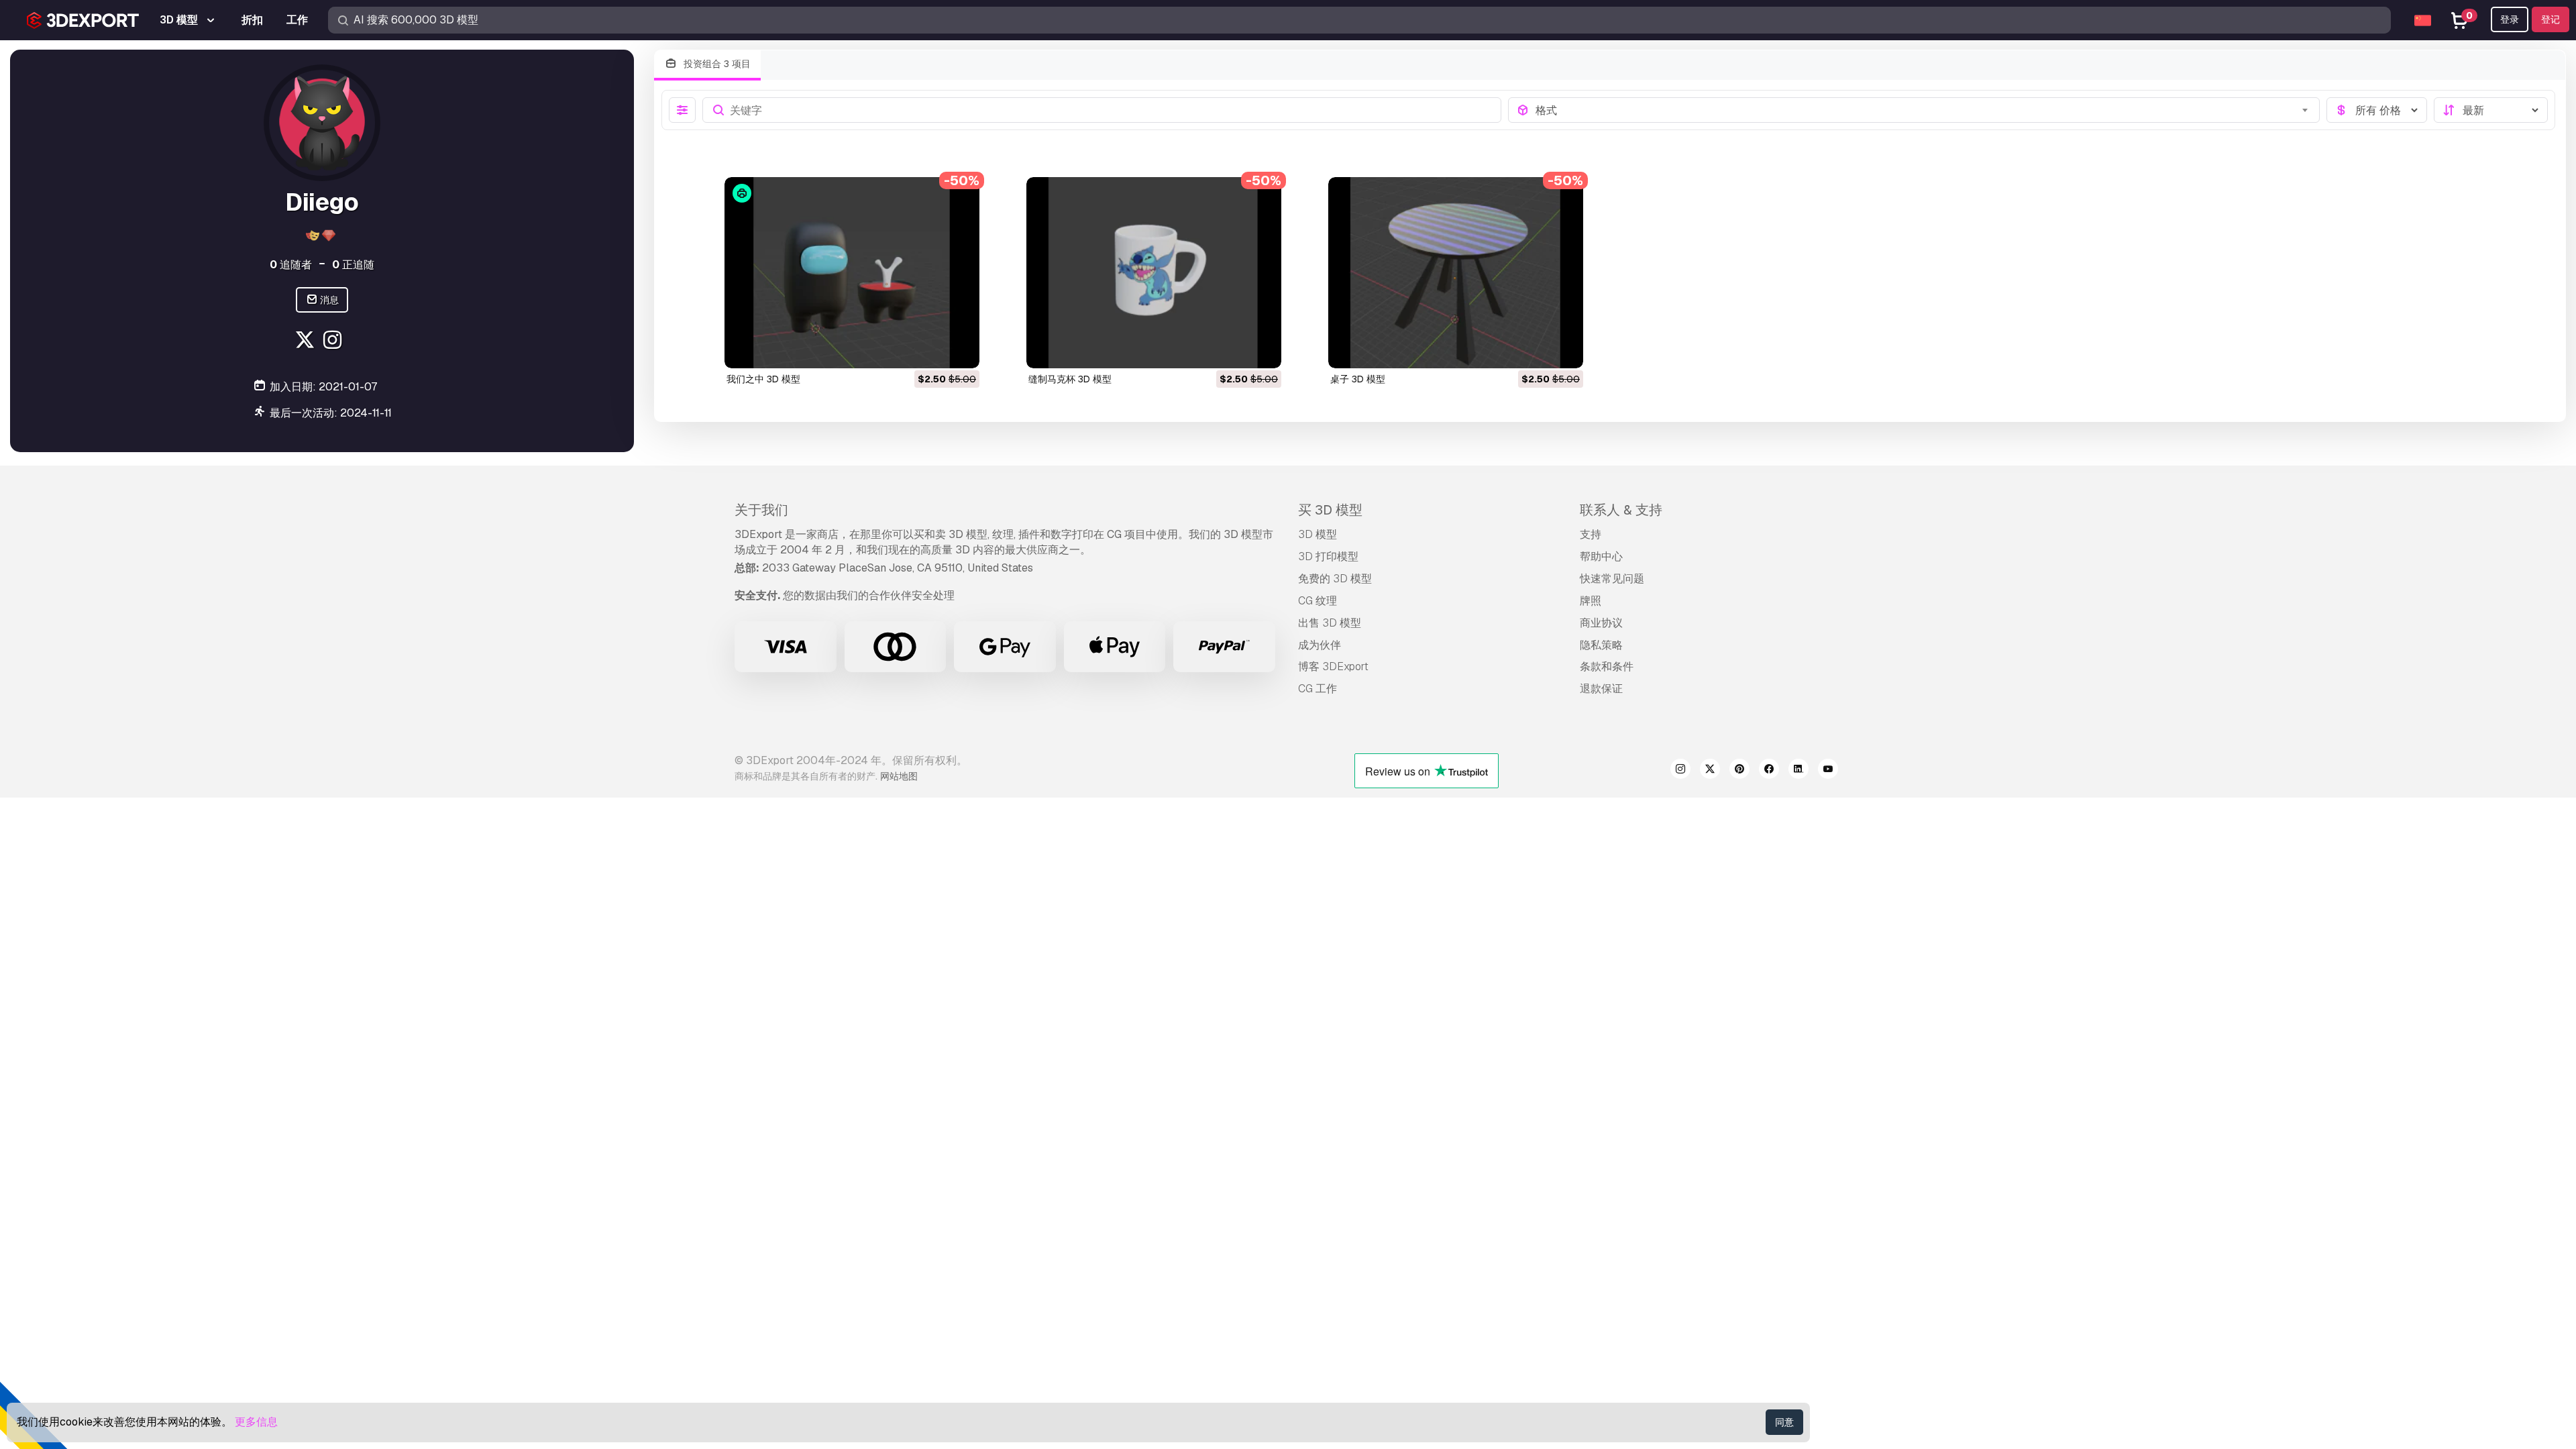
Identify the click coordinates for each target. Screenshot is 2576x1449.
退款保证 (1601, 689)
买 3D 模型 (1330, 510)
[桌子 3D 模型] (1456, 273)
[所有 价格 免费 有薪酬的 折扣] (2377, 110)
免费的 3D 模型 (1335, 579)
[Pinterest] (1739, 771)
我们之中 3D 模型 (763, 379)
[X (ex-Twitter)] (1710, 771)
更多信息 (256, 1422)
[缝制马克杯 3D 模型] (1154, 273)
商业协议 (1601, 623)
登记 (2551, 19)
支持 (1591, 534)
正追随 (353, 265)
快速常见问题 (1612, 579)
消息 (328, 300)
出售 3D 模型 (1330, 623)
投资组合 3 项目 (716, 64)
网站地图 (899, 776)
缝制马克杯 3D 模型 (1070, 379)
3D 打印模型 (1328, 556)
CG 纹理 (1318, 601)
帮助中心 (1601, 556)
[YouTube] (1828, 771)
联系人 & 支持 (1621, 510)
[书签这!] (960, 350)
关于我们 (761, 510)
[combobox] (1924, 110)
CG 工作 (1318, 689)
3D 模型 (1318, 534)
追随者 (291, 265)
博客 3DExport (1333, 666)
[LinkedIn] (1799, 771)
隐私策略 (1601, 645)
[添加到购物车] (932, 350)
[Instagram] (334, 342)
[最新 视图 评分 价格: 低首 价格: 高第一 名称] (2491, 110)
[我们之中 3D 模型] (852, 273)
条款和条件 (1607, 666)
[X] (306, 342)
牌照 (1591, 601)
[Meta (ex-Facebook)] (1769, 771)
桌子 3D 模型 (1358, 379)
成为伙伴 (1320, 645)
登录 (2510, 19)
